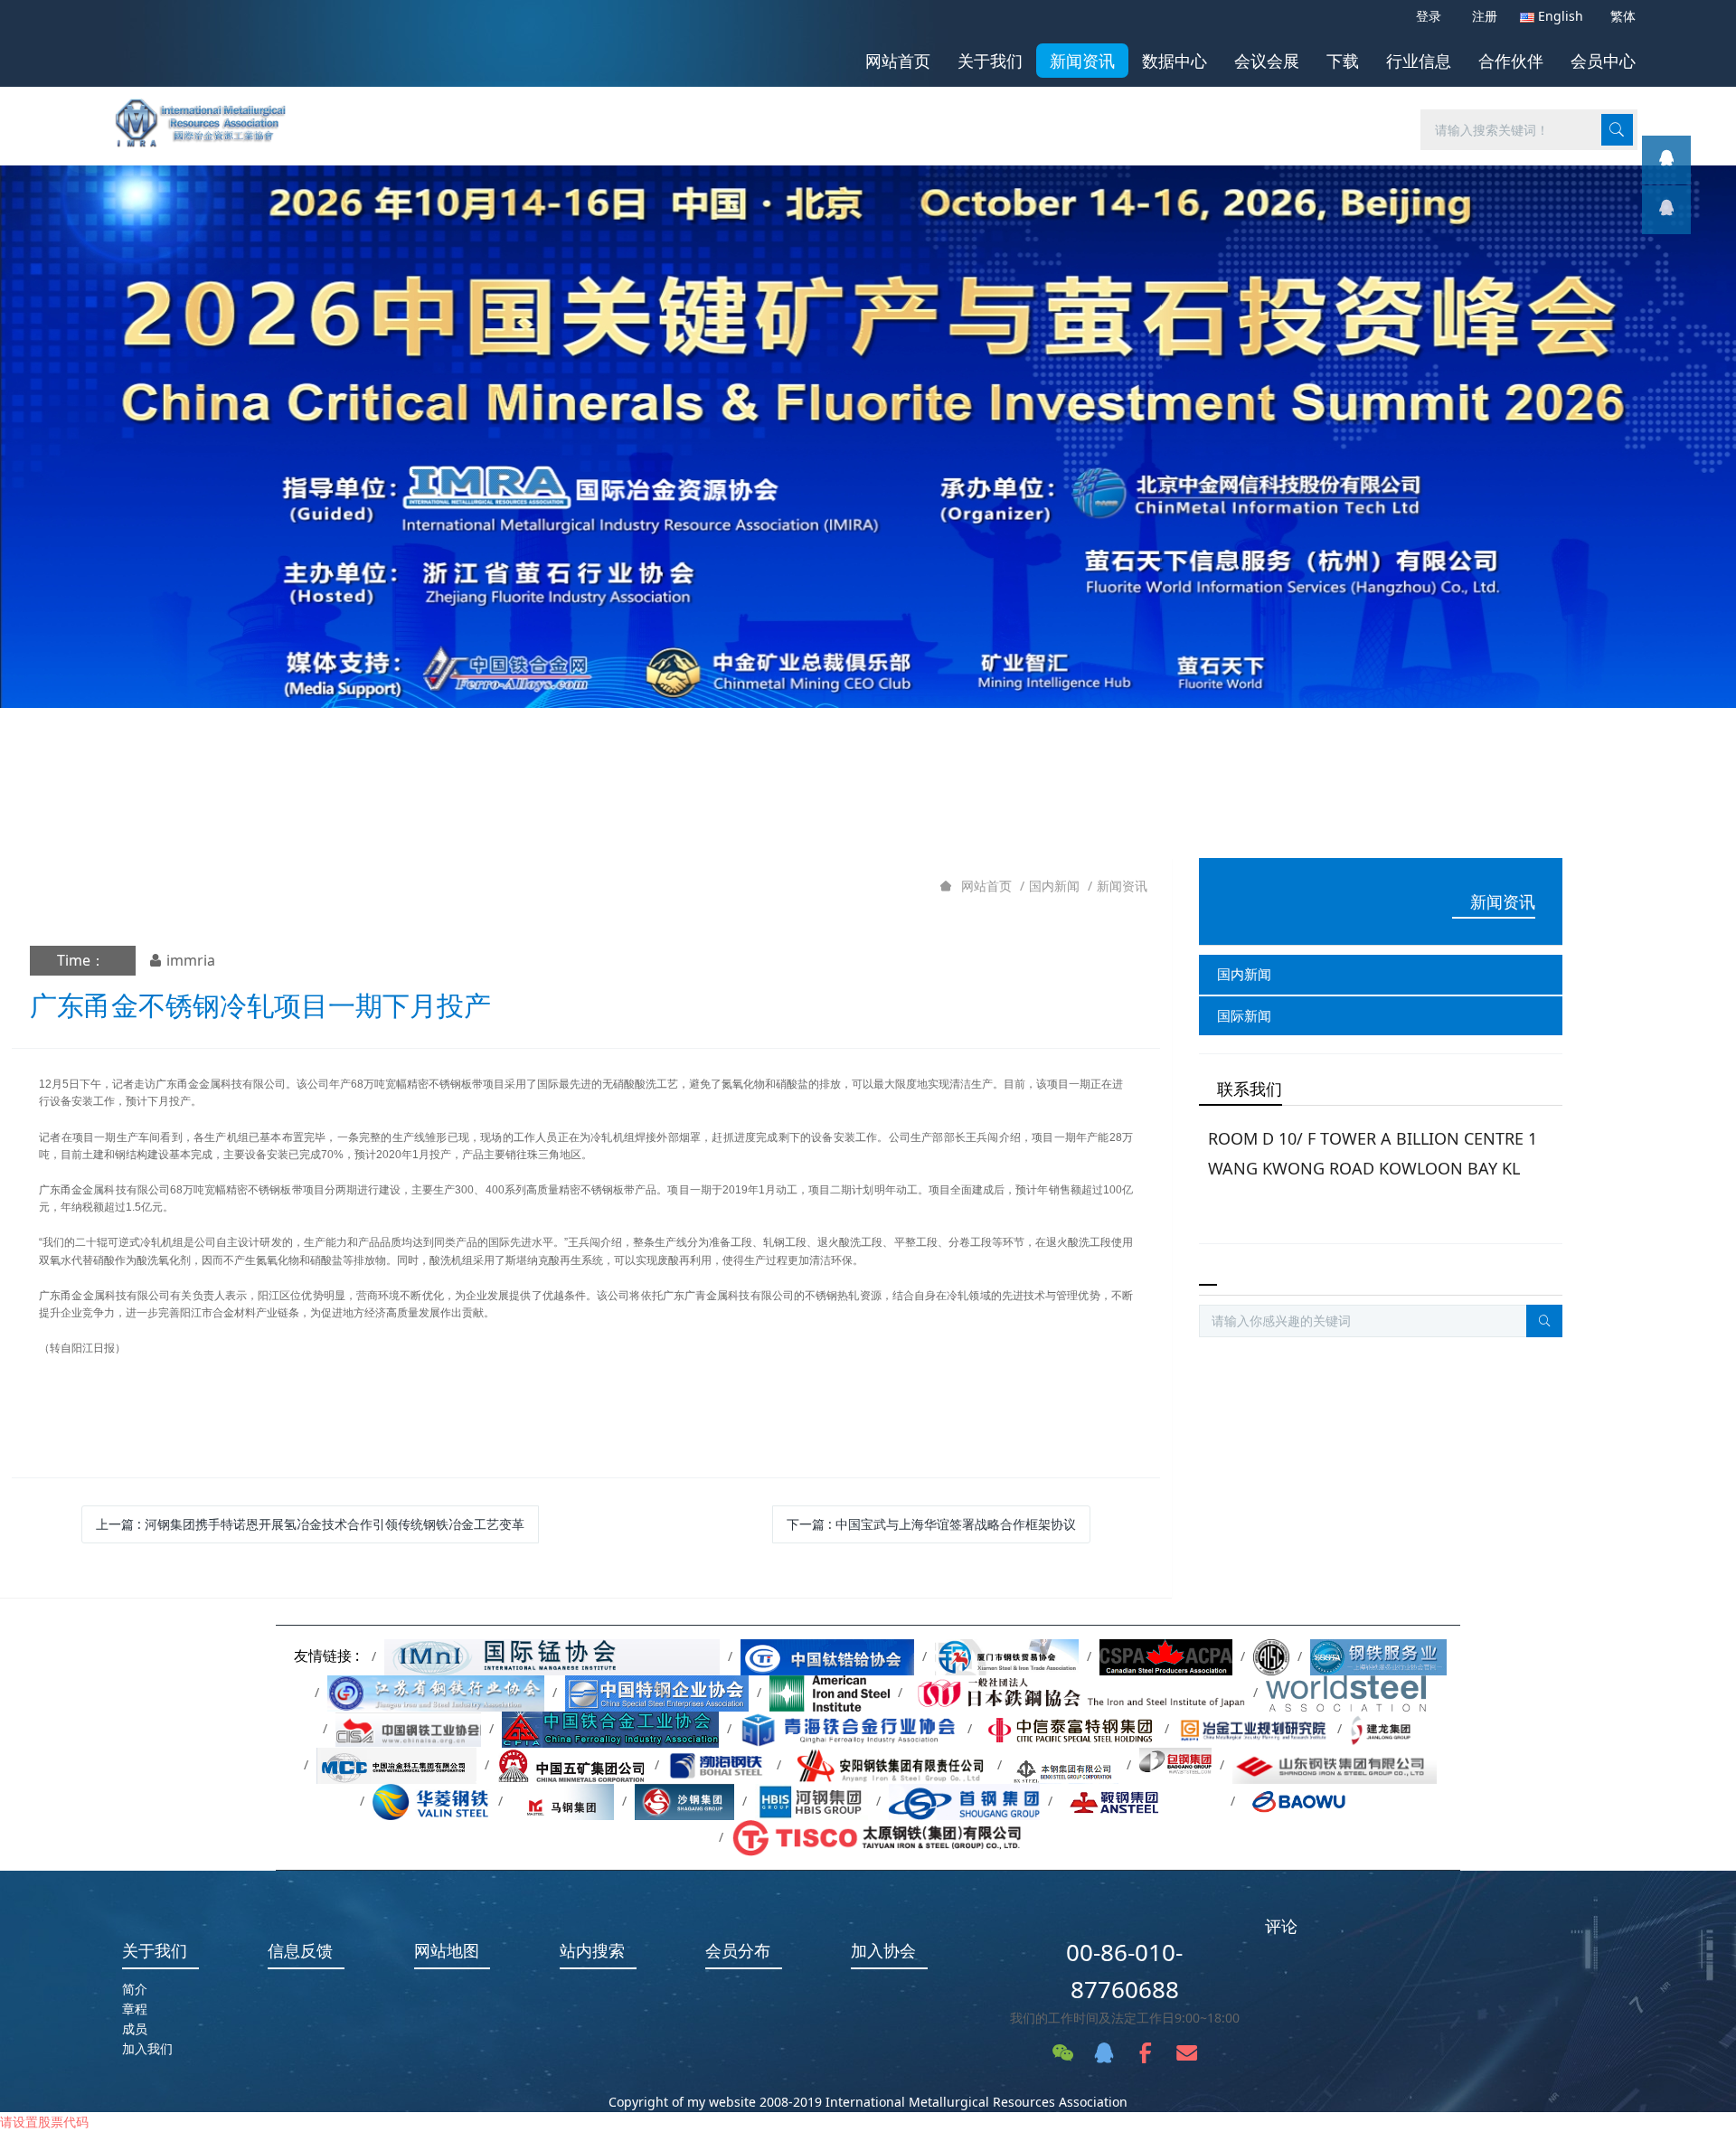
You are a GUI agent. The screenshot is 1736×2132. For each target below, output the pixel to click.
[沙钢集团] (684, 1801)
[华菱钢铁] (431, 1801)
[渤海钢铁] (718, 1764)
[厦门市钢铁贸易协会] (1007, 1656)
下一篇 (931, 1524)
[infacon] (1666, 210)
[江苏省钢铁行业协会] (436, 1692)
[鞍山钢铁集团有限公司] (1142, 1801)
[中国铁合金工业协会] (610, 1728)
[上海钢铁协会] (1378, 1656)
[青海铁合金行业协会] (849, 1728)
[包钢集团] (1175, 1764)
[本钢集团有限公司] (1065, 1764)
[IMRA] (210, 117)
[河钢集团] (811, 1801)
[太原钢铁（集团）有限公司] (877, 1837)
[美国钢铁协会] (830, 1692)
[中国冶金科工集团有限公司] (396, 1764)
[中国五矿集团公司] (572, 1764)
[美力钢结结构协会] (1271, 1656)
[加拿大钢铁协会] (1166, 1656)
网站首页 (898, 61)
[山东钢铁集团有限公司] (1335, 1764)
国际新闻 (1244, 1015)
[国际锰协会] (552, 1656)
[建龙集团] (1384, 1728)
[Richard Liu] (1666, 160)
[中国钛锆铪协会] (827, 1656)
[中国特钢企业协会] (657, 1692)
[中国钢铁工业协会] (408, 1728)
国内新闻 (1054, 886)
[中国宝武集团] (1312, 1801)
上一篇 (310, 1524)
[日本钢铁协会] (1078, 1692)
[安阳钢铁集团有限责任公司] (889, 1764)
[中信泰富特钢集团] (1068, 1728)
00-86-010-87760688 (1124, 1971)
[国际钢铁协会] (1346, 1692)
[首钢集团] (964, 1801)
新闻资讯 (1122, 886)
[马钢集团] (562, 1801)
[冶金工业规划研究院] (1253, 1728)
